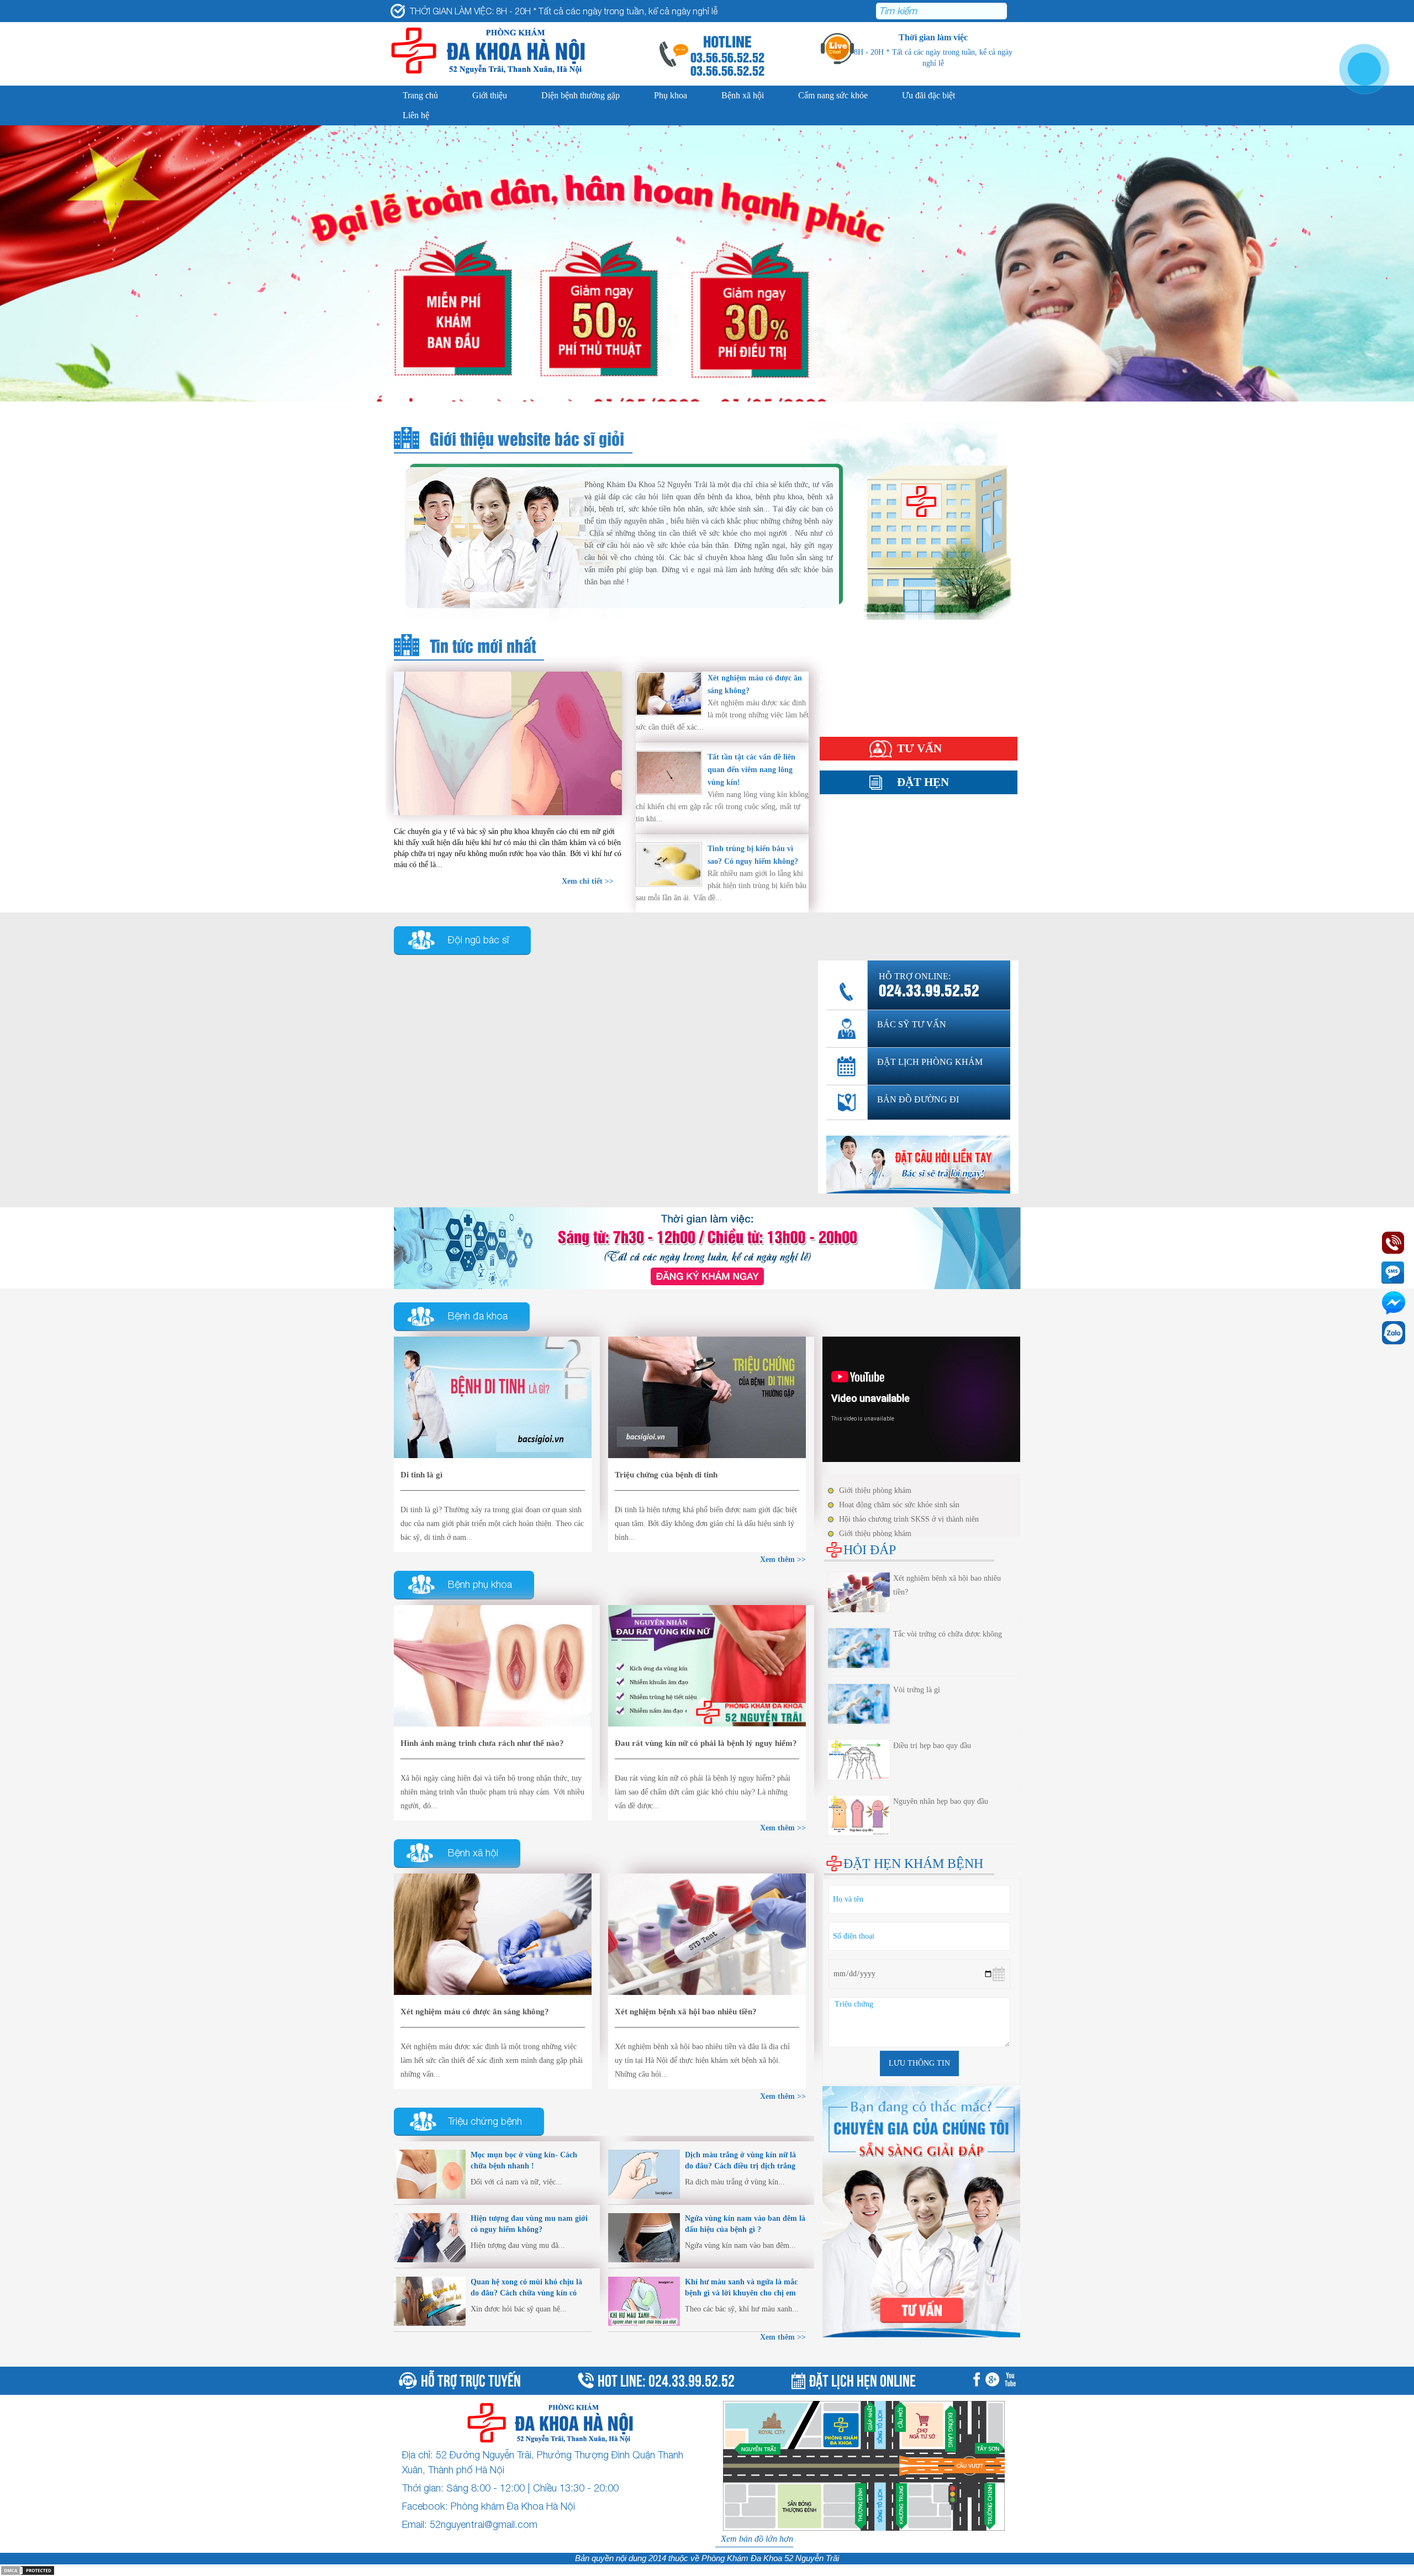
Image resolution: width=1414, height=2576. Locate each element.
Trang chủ (420, 95)
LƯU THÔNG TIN (919, 2063)
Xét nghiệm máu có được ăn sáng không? (475, 2012)
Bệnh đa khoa (478, 1316)
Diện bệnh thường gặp (581, 95)
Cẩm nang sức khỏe (833, 95)
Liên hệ (416, 115)
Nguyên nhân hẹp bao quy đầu (941, 1801)
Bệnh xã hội (743, 95)
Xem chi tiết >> (588, 881)
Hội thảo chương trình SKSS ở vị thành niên (909, 1519)
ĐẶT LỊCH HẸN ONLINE (862, 2379)
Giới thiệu (490, 95)
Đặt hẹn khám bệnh (913, 1864)
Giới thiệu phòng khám (875, 1490)
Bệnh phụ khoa (480, 1584)
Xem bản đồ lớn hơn (757, 2539)
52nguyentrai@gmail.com (484, 2524)
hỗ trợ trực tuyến (471, 2379)
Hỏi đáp (833, 721)
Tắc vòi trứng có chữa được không (948, 1634)
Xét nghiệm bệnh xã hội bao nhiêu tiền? (686, 2012)
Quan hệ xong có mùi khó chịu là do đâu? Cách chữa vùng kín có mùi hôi (526, 2293)
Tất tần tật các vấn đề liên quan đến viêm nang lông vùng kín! (751, 770)
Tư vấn (919, 748)
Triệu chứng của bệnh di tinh (666, 1475)
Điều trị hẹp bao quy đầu (932, 1746)
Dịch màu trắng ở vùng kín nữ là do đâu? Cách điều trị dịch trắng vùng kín (740, 2166)
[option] (707, 310)
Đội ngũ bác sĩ (478, 940)
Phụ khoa (671, 95)
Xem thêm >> (783, 2337)
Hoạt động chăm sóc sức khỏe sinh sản (899, 1505)
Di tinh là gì (421, 1475)
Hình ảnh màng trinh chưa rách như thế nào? (482, 1743)
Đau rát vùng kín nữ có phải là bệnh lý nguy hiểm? (706, 1743)
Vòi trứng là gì (917, 1690)
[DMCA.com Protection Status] (28, 2570)
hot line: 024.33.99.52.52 (666, 2379)
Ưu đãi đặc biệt (928, 95)
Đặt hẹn (923, 782)
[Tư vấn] (707, 1247)
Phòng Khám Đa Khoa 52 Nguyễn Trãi (770, 2558)
